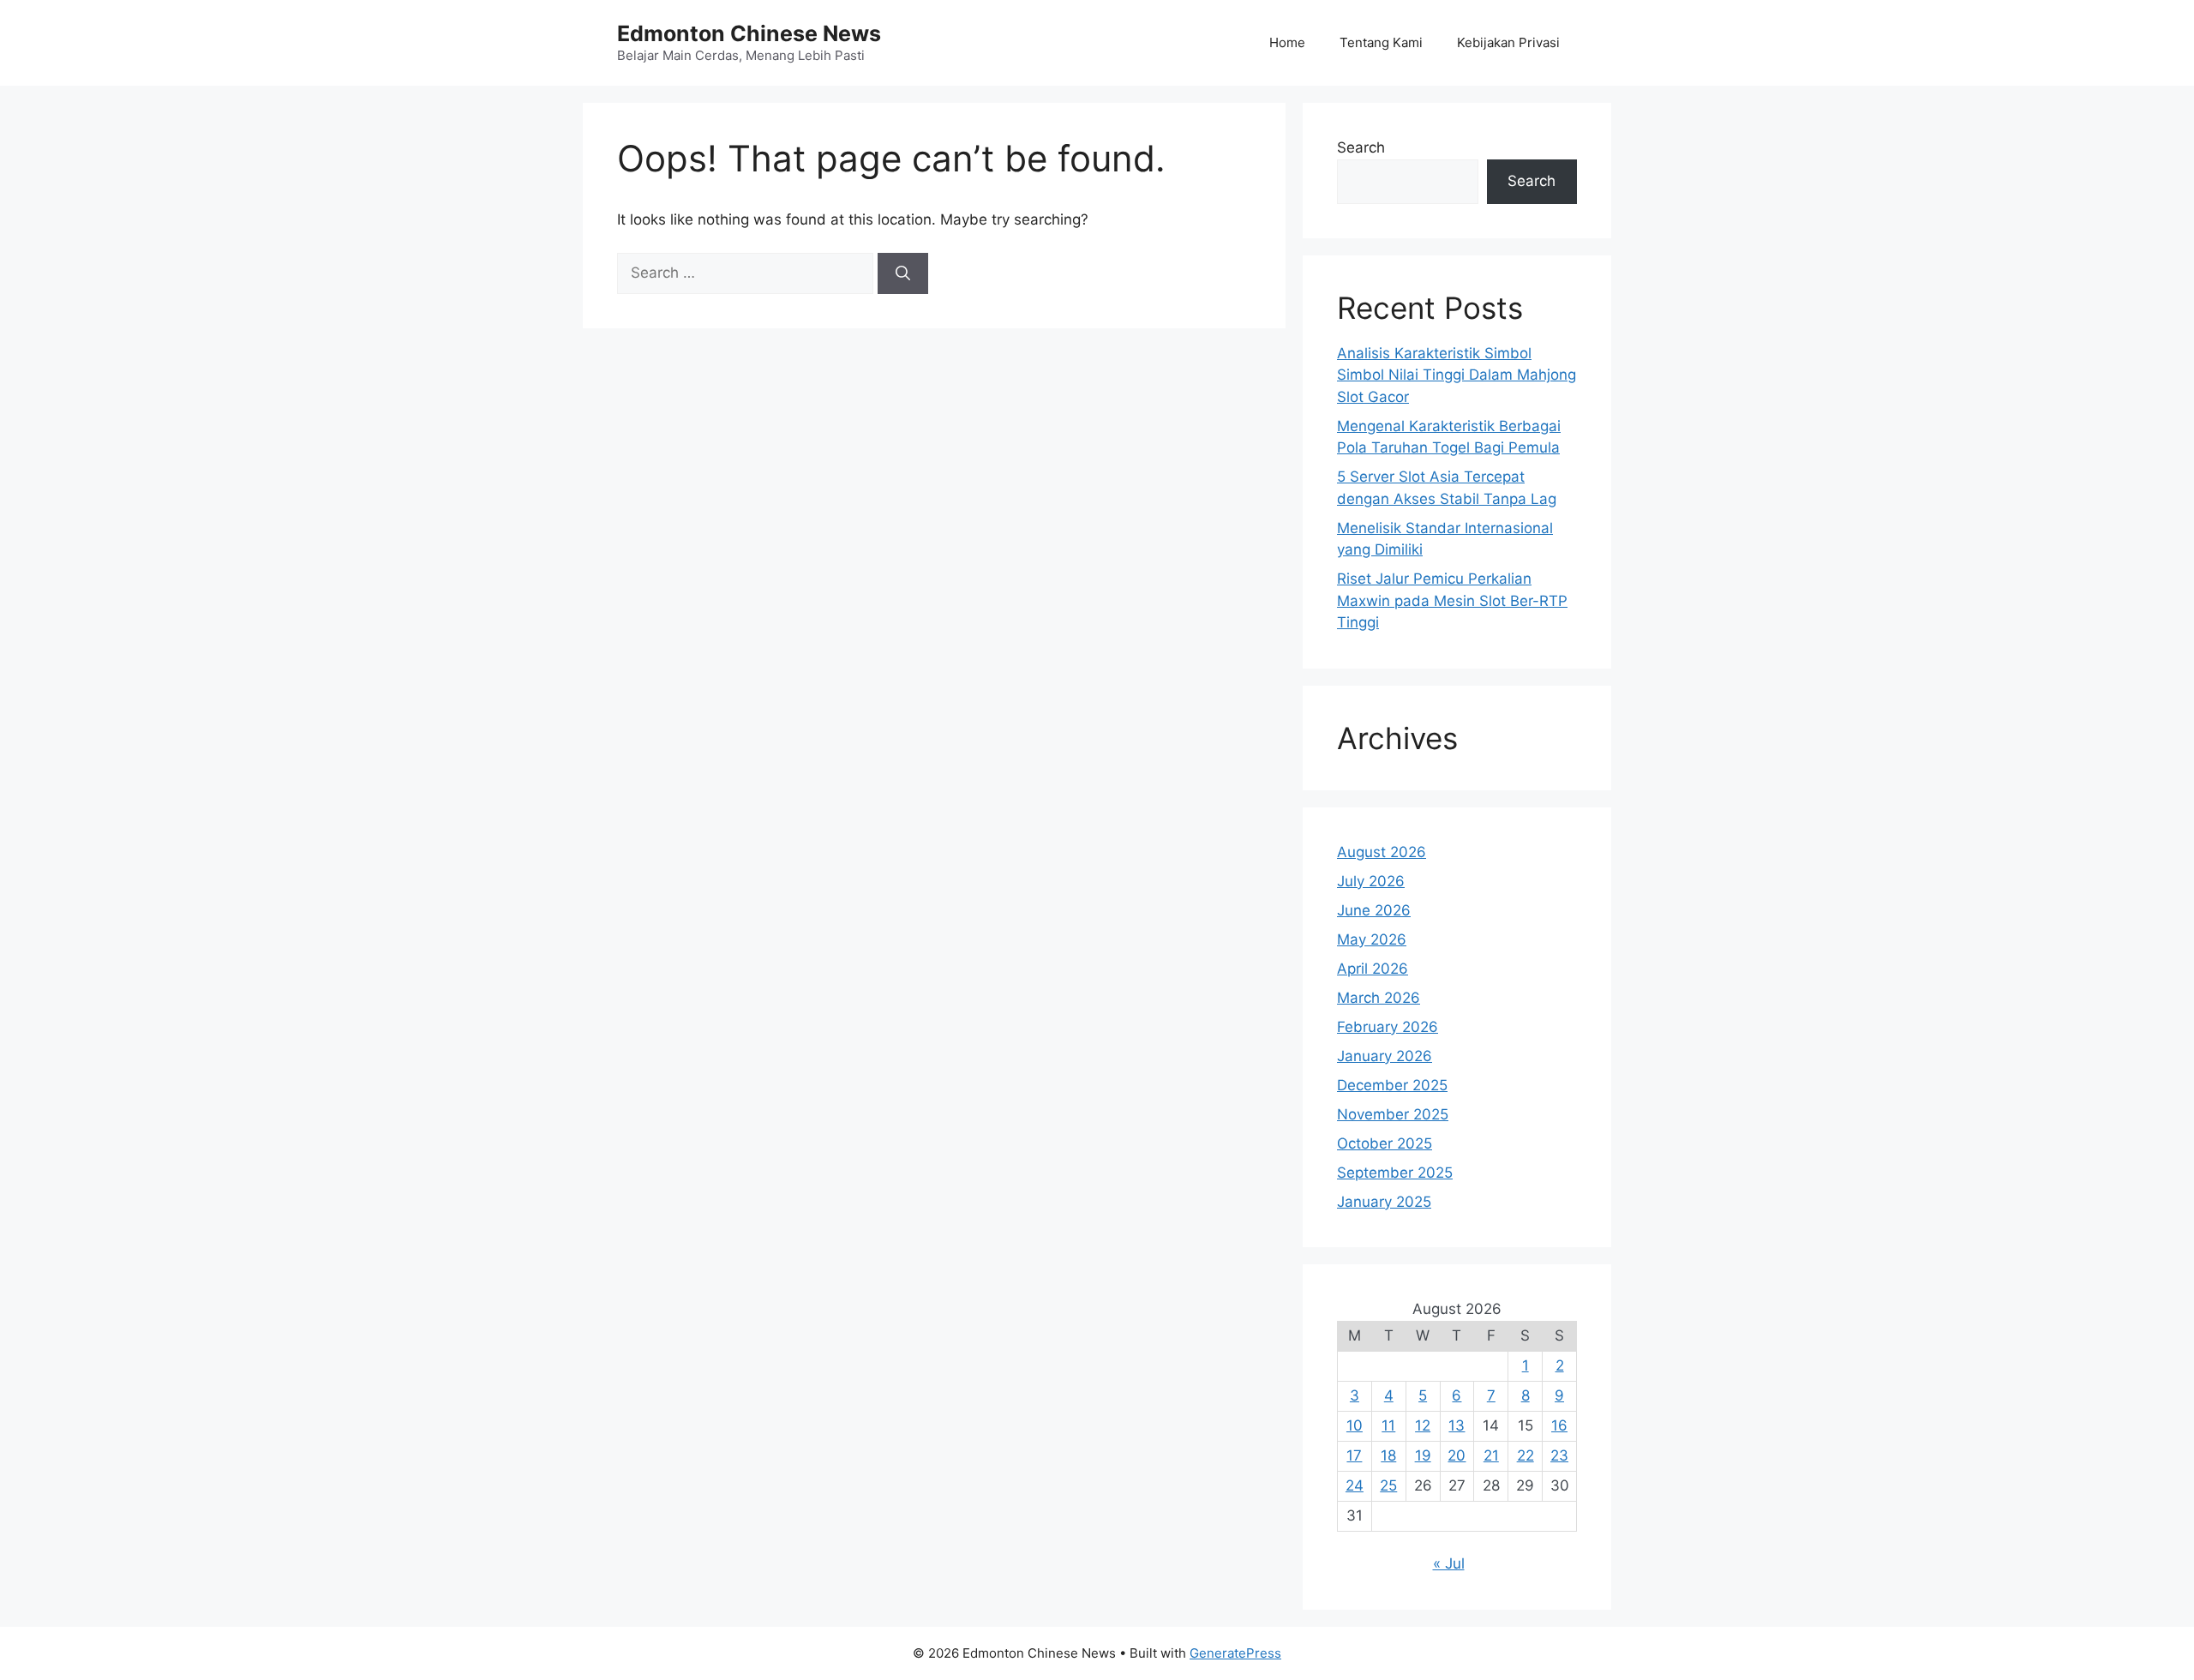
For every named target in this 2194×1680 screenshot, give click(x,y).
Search (1361, 147)
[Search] (903, 273)
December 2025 (1392, 1085)
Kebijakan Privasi (1508, 42)
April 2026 (1373, 969)
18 (1388, 1455)
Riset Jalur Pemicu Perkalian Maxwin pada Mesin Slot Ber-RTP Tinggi (1452, 600)
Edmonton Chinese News (749, 33)
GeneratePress (1235, 1653)
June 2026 (1374, 910)
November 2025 (1393, 1114)
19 (1423, 1455)
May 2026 (1372, 939)
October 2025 (1385, 1143)
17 (1354, 1455)
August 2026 (1382, 852)
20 (1457, 1455)
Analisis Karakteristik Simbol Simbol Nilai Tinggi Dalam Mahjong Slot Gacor (1457, 375)
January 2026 (1385, 1056)
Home (1287, 42)
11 (1388, 1425)
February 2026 (1388, 1027)
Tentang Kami (1381, 42)
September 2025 (1395, 1173)
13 (1457, 1425)
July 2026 (1371, 881)
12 (1423, 1425)
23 (1559, 1455)
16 (1559, 1425)
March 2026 (1379, 998)
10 (1355, 1425)
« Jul (1449, 1563)
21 (1491, 1455)
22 (1526, 1455)
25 (1388, 1485)
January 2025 (1384, 1202)
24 (1355, 1485)
